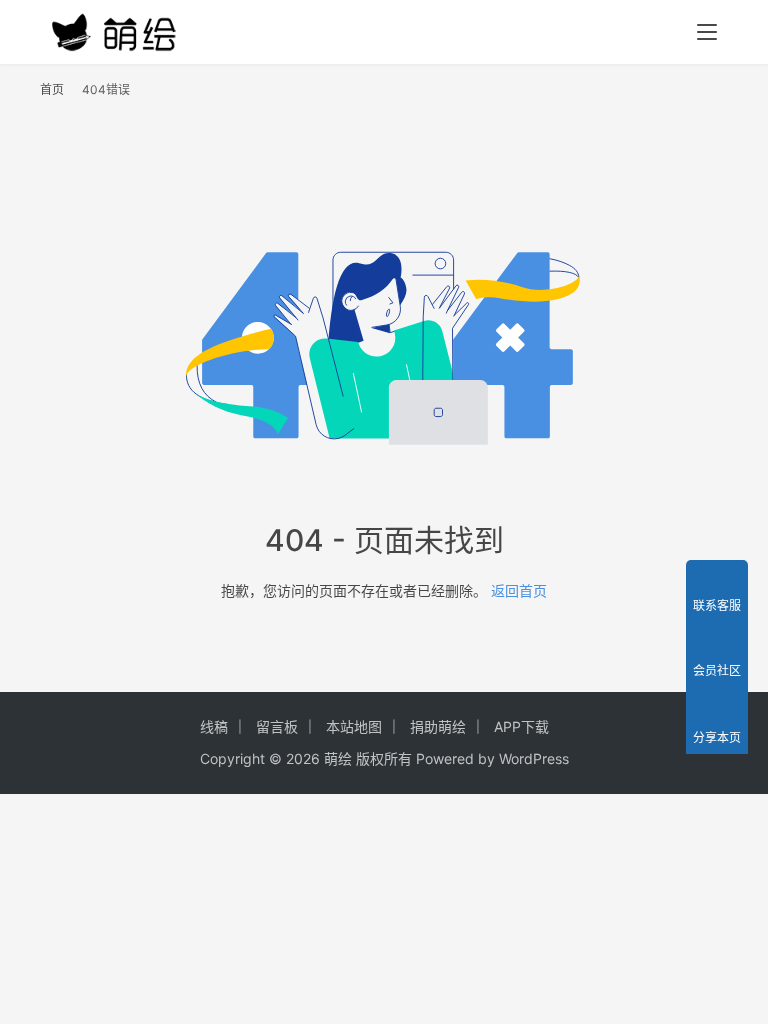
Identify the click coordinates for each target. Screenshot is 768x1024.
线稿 (214, 726)
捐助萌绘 (438, 726)
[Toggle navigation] (707, 32)
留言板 (277, 726)
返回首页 (519, 590)
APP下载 (521, 726)
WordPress (534, 758)
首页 (52, 89)
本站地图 (354, 726)
